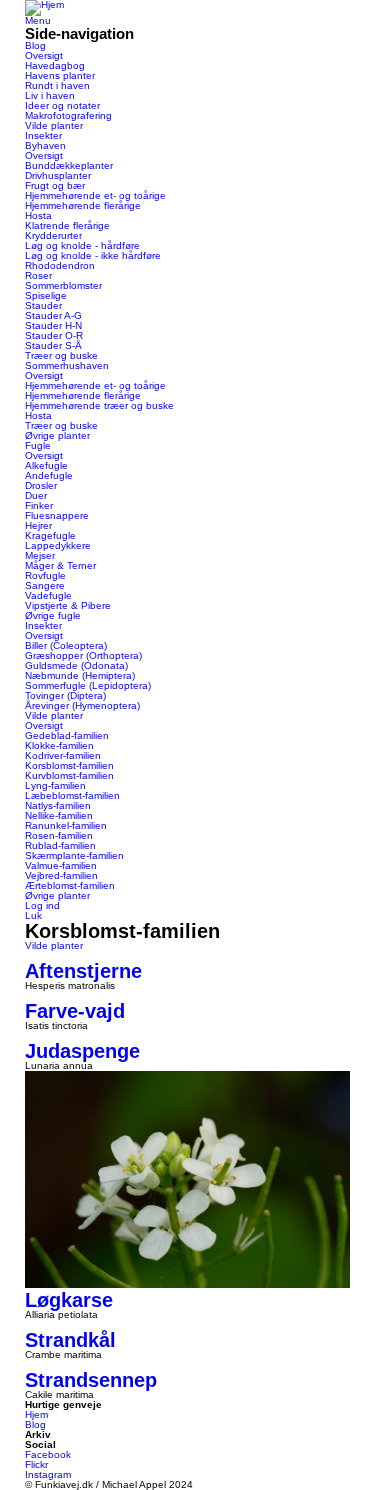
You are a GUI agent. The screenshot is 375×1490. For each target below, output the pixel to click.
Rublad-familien (60, 845)
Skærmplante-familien (74, 855)
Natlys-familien (58, 805)
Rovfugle (45, 575)
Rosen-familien (59, 835)
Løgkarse (69, 1300)
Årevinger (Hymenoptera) (82, 705)
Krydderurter (53, 235)
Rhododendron (60, 265)
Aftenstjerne (83, 971)
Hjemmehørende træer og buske (99, 405)
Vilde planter (54, 125)
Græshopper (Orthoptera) (83, 655)
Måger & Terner (60, 565)
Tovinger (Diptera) (65, 695)
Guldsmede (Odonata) (76, 665)
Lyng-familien (55, 785)
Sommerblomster (63, 285)
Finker (39, 505)
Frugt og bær (55, 185)
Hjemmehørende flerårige (83, 205)
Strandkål (70, 1340)
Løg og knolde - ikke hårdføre (93, 255)
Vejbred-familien (61, 875)
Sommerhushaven (67, 365)
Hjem (36, 1414)
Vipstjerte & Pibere (68, 605)
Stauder (43, 305)
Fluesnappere (57, 515)
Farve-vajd (75, 1011)
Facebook (48, 1454)
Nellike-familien (59, 815)
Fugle (38, 445)
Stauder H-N (53, 325)
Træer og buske (61, 355)
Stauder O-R (54, 335)
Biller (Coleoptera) (66, 645)
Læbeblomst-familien (72, 795)
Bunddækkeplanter (69, 165)
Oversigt (44, 55)
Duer (36, 495)
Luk (33, 915)
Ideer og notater (62, 105)
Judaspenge (82, 1051)
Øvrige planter (57, 435)
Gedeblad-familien (67, 735)
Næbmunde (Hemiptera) (80, 675)
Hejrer (38, 525)
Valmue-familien (61, 865)
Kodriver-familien (63, 755)
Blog (35, 45)
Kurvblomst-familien (69, 775)
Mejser (40, 555)
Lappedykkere (58, 545)
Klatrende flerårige (67, 225)
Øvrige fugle (53, 615)
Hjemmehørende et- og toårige (95, 195)
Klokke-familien (59, 745)
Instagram (48, 1474)
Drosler (41, 485)
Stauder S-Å (53, 345)
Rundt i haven (57, 85)
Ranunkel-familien (66, 825)
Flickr (36, 1464)
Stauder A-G (53, 315)
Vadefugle (48, 595)
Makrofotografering (68, 115)
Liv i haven (50, 95)
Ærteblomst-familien (70, 885)
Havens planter (60, 75)
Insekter (43, 135)
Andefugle (49, 475)
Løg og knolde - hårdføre (82, 245)
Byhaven (45, 145)
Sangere (45, 585)
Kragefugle (50, 535)
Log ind (42, 905)
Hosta (38, 215)
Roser (38, 275)
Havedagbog (55, 65)
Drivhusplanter (58, 175)
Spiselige (46, 295)
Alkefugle (46, 465)
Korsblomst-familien (69, 765)
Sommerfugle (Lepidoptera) (88, 685)
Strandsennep (91, 1380)
